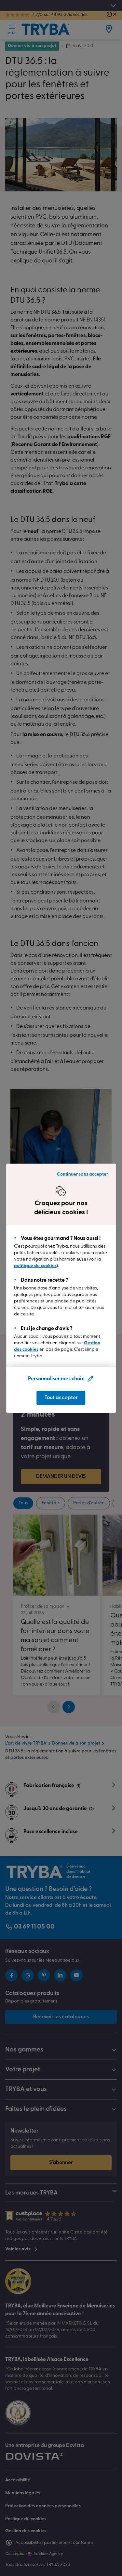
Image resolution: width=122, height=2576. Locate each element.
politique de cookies (35, 1266)
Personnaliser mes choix (56, 1379)
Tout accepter (61, 1398)
